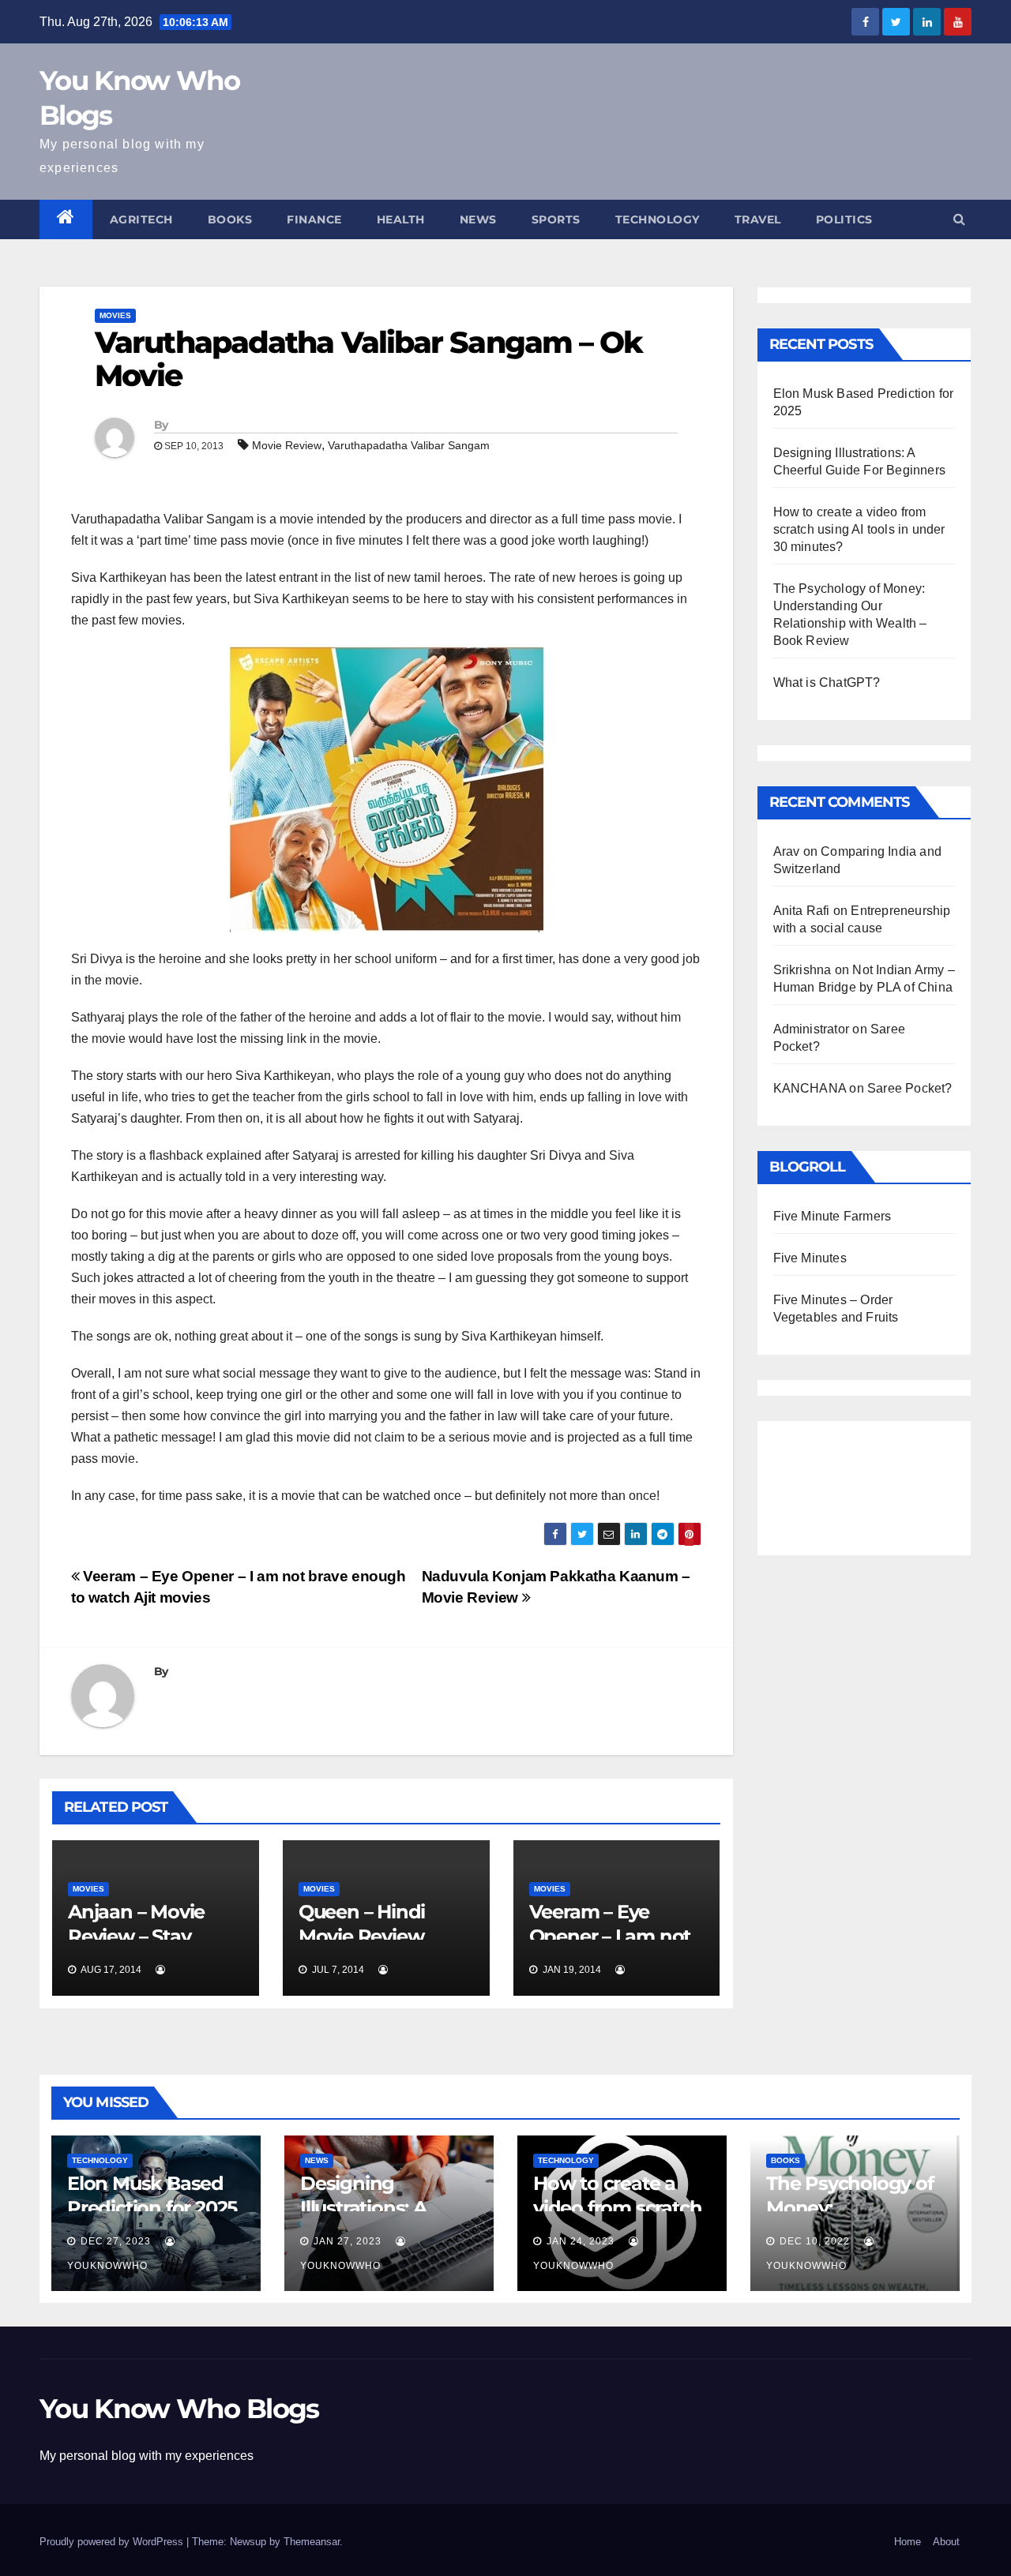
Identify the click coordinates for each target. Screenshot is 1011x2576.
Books (230, 219)
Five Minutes (810, 1258)
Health (401, 219)
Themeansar (312, 2542)
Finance (314, 219)
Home (908, 2542)
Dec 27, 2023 (116, 2241)
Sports (556, 219)
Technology (658, 219)
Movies (115, 315)
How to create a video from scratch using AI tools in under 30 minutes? (859, 529)
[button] (959, 219)
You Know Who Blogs (179, 2409)
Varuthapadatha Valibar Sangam (409, 445)
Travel (758, 219)
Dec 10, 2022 (815, 2241)
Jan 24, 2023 (581, 2241)
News (478, 219)
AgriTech (141, 219)
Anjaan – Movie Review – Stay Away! (136, 1936)
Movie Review (287, 445)
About (946, 2542)
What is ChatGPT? (827, 682)
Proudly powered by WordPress (113, 2542)
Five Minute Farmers (832, 1216)
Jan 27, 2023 (348, 2241)
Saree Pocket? (910, 1088)
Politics (844, 219)
